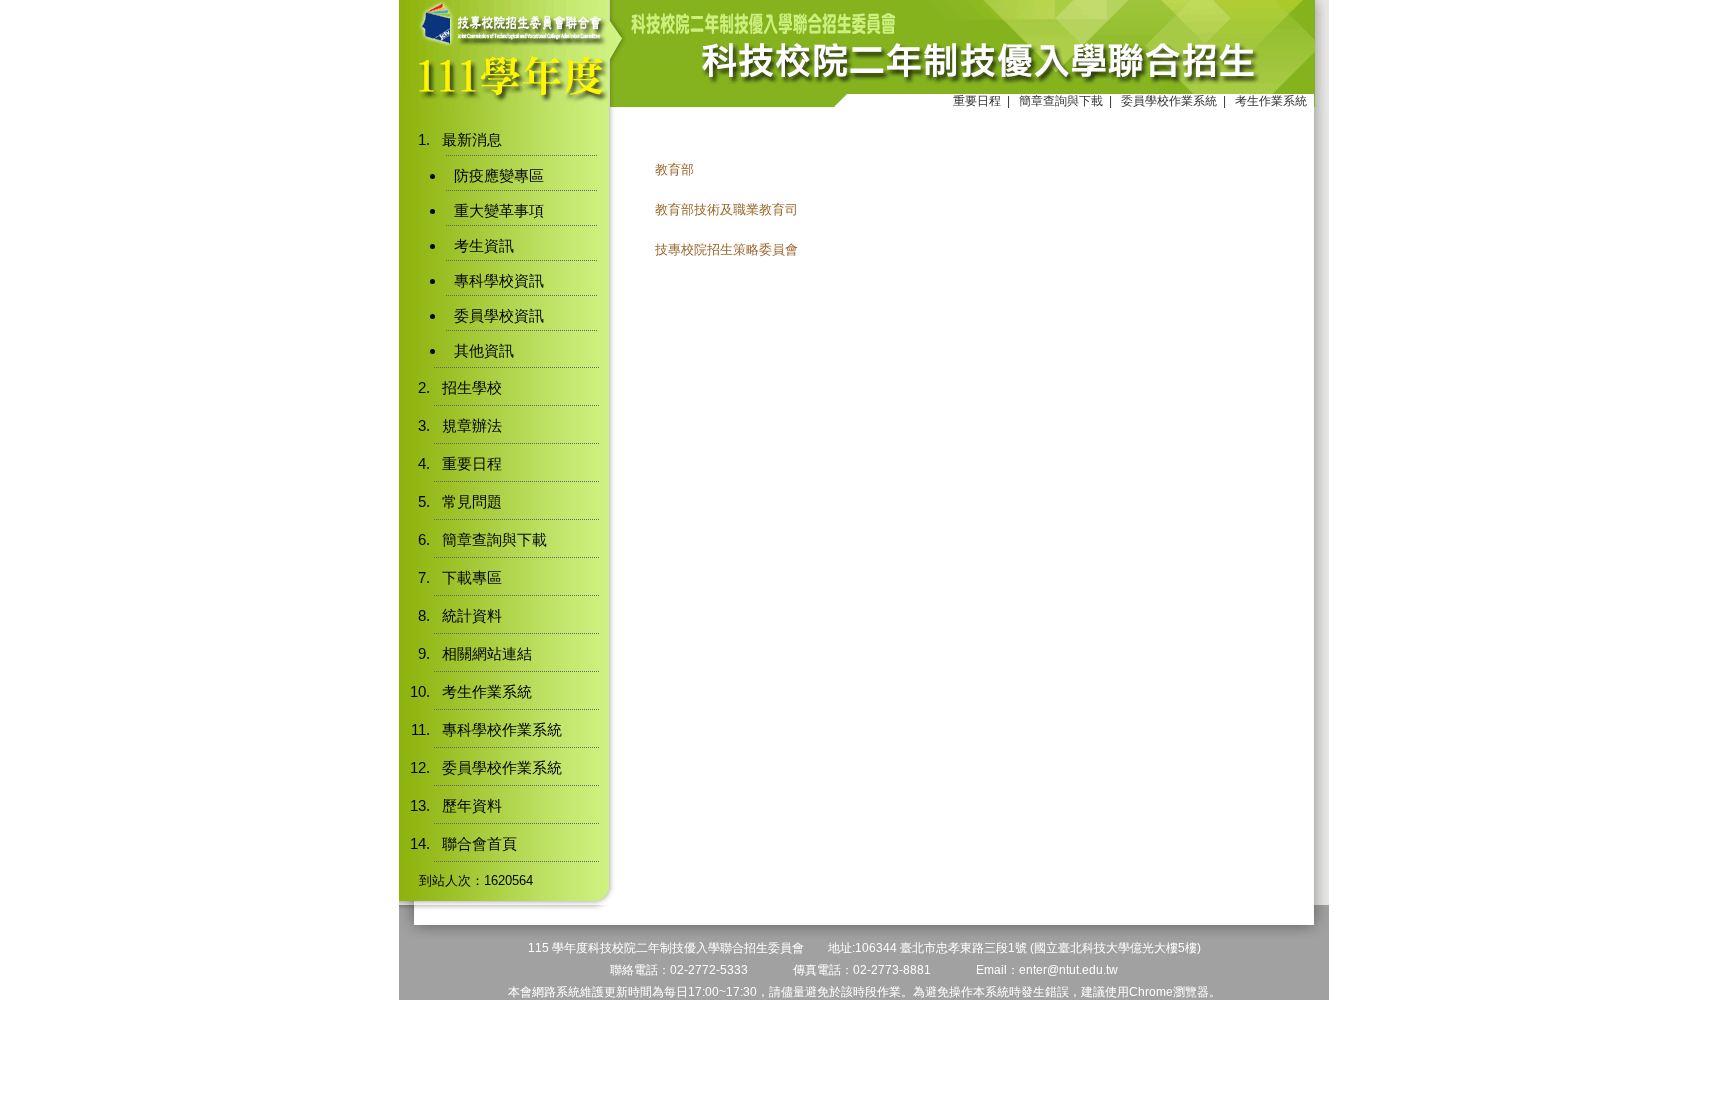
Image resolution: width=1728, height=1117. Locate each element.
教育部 (674, 169)
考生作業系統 (1271, 101)
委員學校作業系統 (1169, 101)
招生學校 (472, 387)
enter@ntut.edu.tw (1068, 970)
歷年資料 (472, 805)
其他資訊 (484, 350)
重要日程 (977, 101)
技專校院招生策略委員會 (726, 249)
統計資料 (472, 615)
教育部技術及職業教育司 (726, 209)
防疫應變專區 (499, 175)
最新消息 (472, 139)
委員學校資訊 (499, 315)
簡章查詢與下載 (1061, 101)
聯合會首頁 (479, 843)
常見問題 (472, 501)
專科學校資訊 (499, 280)
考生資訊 (484, 245)
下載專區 (472, 577)
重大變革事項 (499, 210)
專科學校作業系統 (502, 729)
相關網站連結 (487, 653)
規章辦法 (472, 425)
